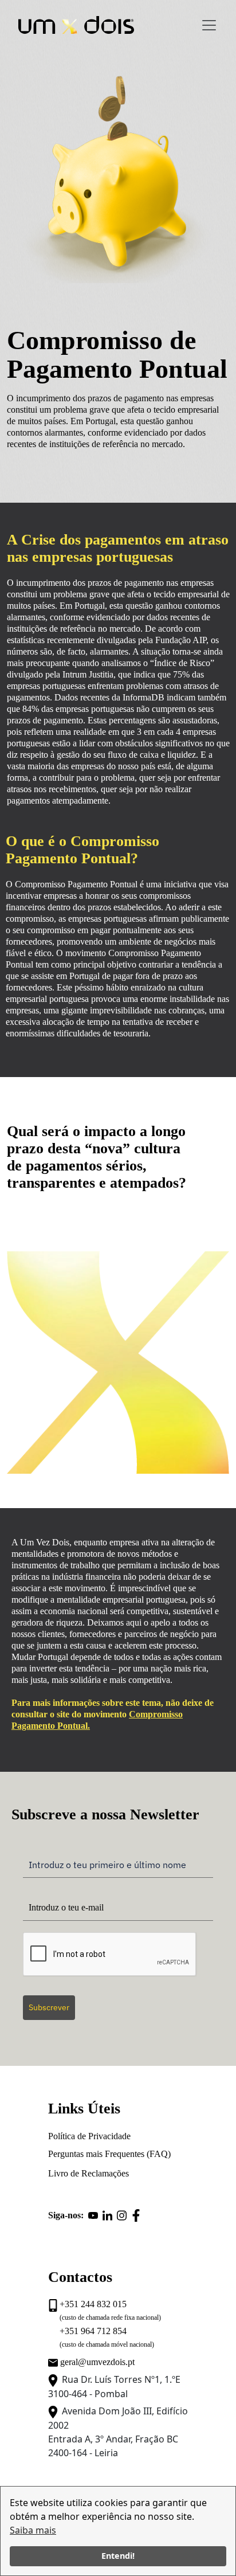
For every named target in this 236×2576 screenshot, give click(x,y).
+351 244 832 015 (93, 2304)
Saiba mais (33, 2530)
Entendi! (118, 2556)
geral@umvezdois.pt (97, 2362)
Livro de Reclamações (88, 2173)
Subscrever (49, 2007)
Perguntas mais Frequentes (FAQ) (109, 2154)
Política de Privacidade (89, 2136)
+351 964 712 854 (93, 2331)
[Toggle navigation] (209, 25)
